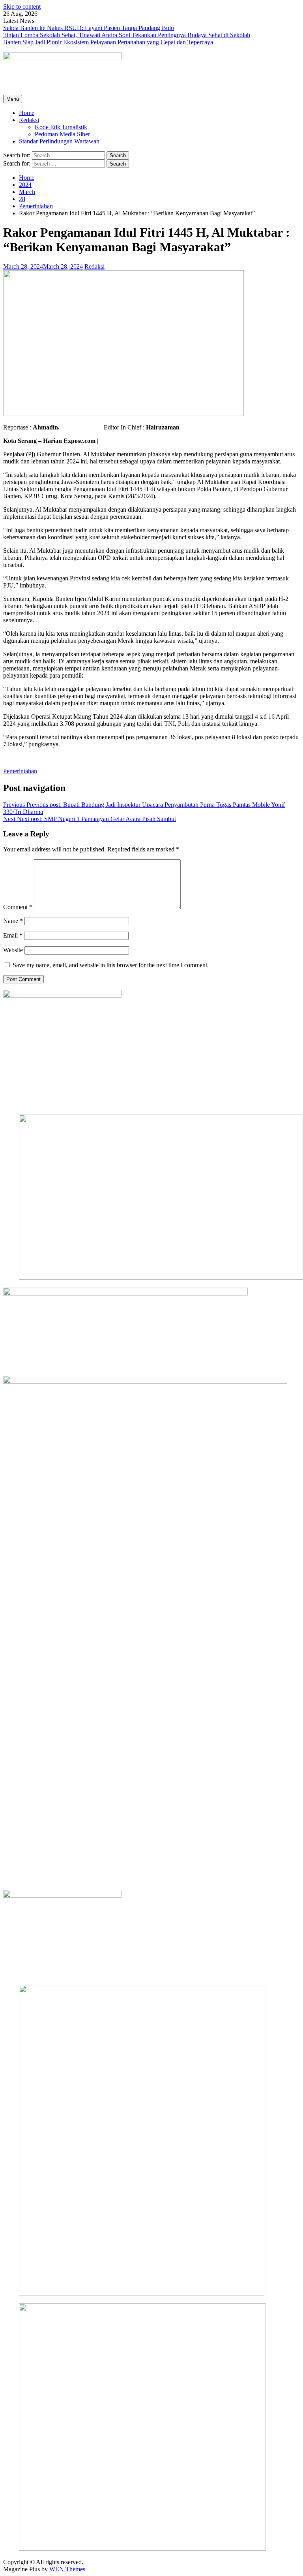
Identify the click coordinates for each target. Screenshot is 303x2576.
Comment (18, 907)
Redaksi (29, 120)
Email (13, 935)
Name (13, 921)
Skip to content (22, 7)
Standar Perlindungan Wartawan (59, 141)
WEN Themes (67, 2569)
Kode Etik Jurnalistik (61, 127)
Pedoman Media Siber (62, 134)
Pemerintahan (20, 771)
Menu (13, 99)
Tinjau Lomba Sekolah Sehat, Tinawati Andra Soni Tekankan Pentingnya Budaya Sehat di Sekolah (127, 35)
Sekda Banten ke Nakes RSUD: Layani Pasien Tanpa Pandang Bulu (89, 28)
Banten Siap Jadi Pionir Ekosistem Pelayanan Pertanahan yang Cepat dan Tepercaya (108, 42)
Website (13, 950)
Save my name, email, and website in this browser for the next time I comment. (111, 965)
